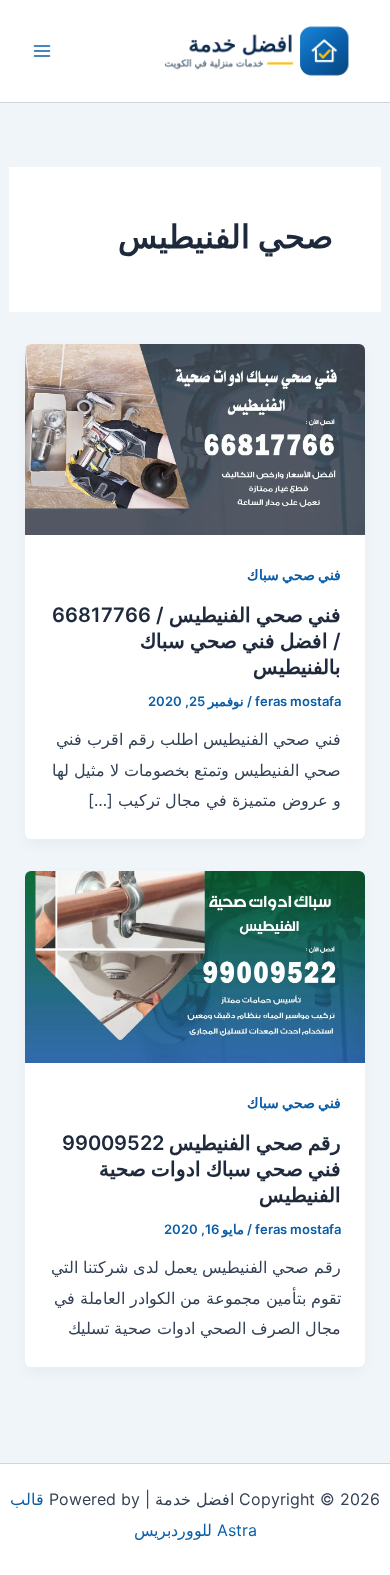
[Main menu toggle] (42, 51)
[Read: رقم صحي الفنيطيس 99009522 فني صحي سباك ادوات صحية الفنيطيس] (195, 966)
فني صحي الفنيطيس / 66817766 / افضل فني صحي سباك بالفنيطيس (196, 641)
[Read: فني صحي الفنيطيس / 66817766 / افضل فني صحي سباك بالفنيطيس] (195, 438)
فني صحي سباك (294, 574)
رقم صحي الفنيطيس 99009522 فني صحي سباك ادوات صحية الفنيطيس (201, 1169)
